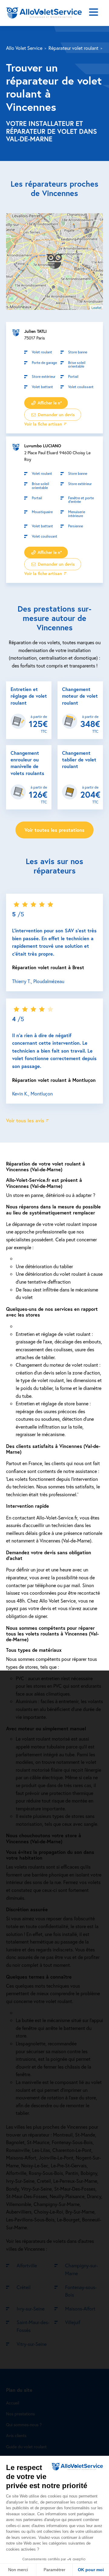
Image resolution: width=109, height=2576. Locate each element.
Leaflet (96, 307)
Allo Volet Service (24, 48)
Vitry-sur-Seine (32, 2344)
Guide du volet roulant (26, 2447)
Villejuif (73, 2322)
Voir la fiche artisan (43, 424)
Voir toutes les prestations (54, 830)
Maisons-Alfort (80, 2309)
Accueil (13, 2403)
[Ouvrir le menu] (94, 13)
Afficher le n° (49, 403)
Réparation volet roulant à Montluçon (54, 1080)
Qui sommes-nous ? (24, 2425)
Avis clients (16, 2436)
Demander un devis (56, 415)
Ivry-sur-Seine (31, 2309)
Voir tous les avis (25, 1120)
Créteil (24, 2287)
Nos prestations (20, 2414)
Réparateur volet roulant (73, 48)
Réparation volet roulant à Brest (48, 967)
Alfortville (27, 2265)
